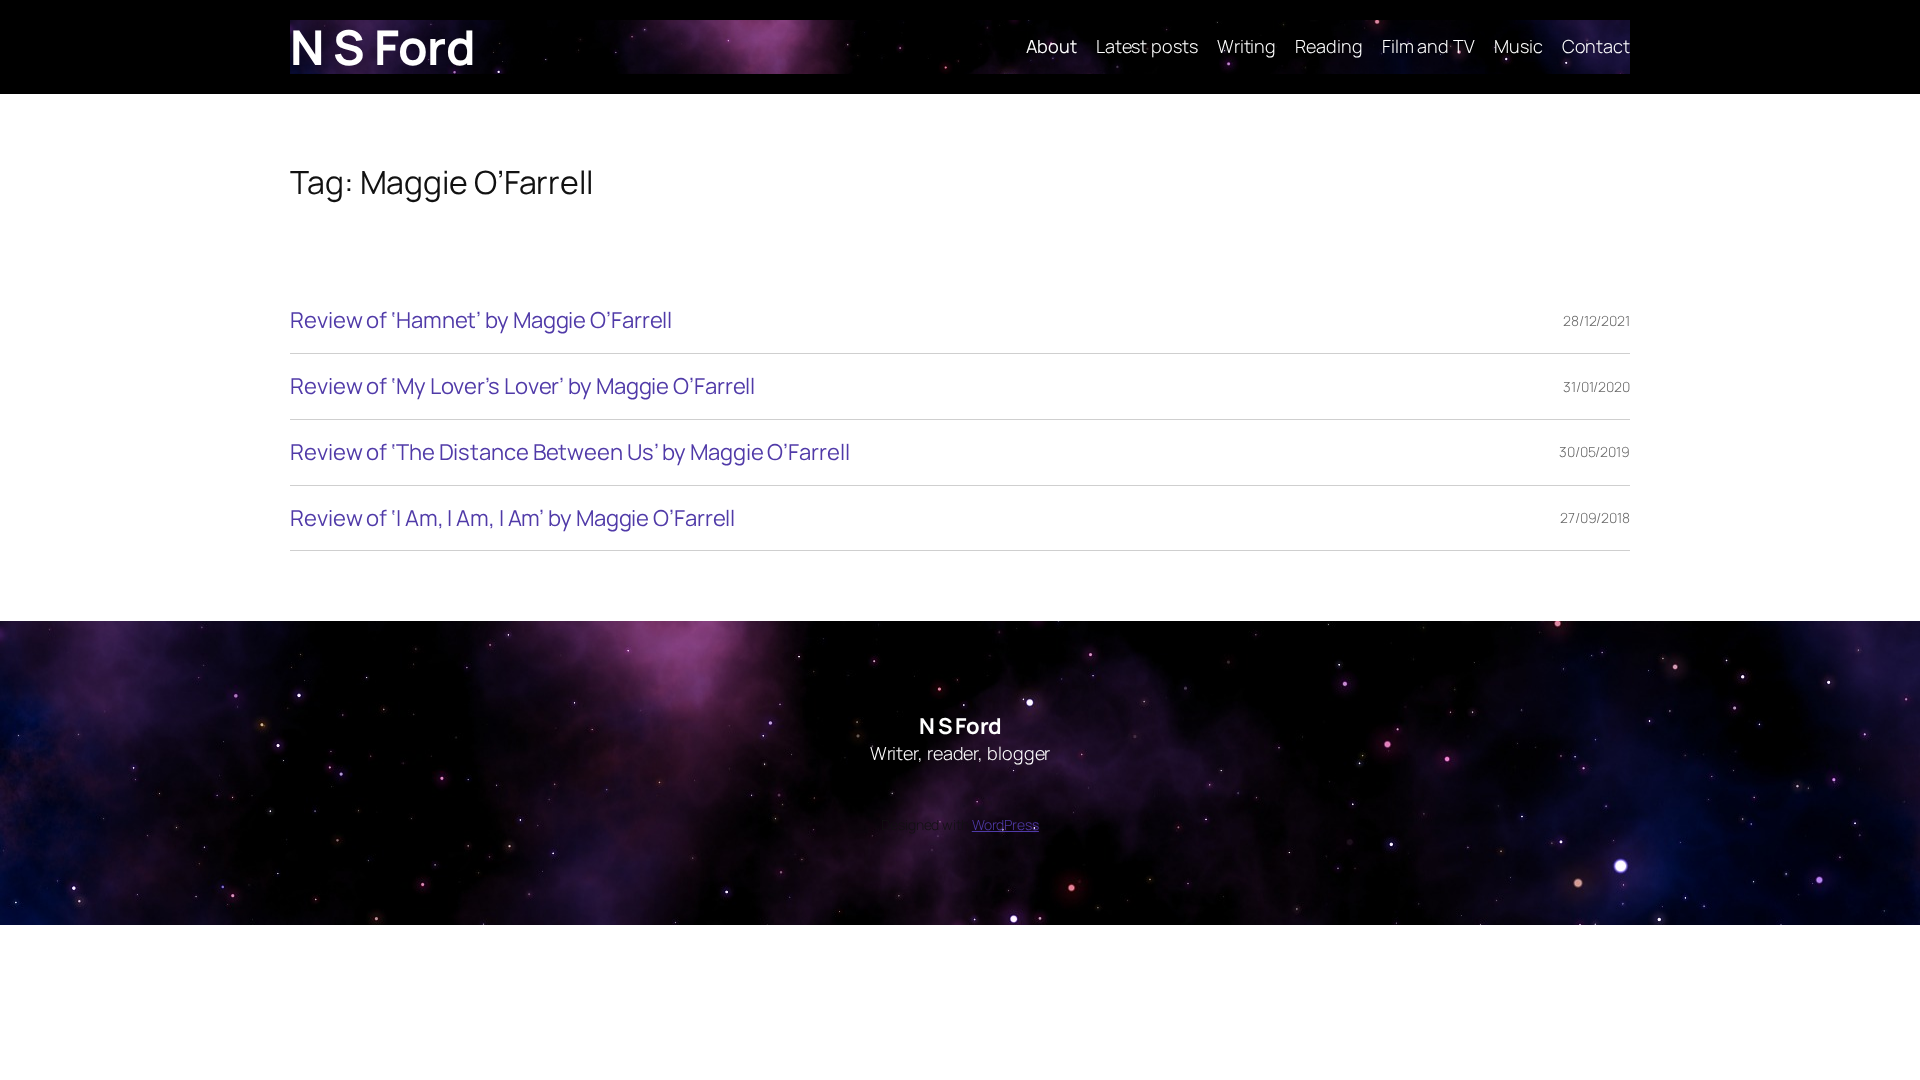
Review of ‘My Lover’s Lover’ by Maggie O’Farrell (522, 386)
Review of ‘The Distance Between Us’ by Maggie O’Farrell (570, 452)
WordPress (1005, 824)
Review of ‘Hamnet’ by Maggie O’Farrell (481, 320)
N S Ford (382, 46)
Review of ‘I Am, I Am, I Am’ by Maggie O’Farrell (512, 518)
